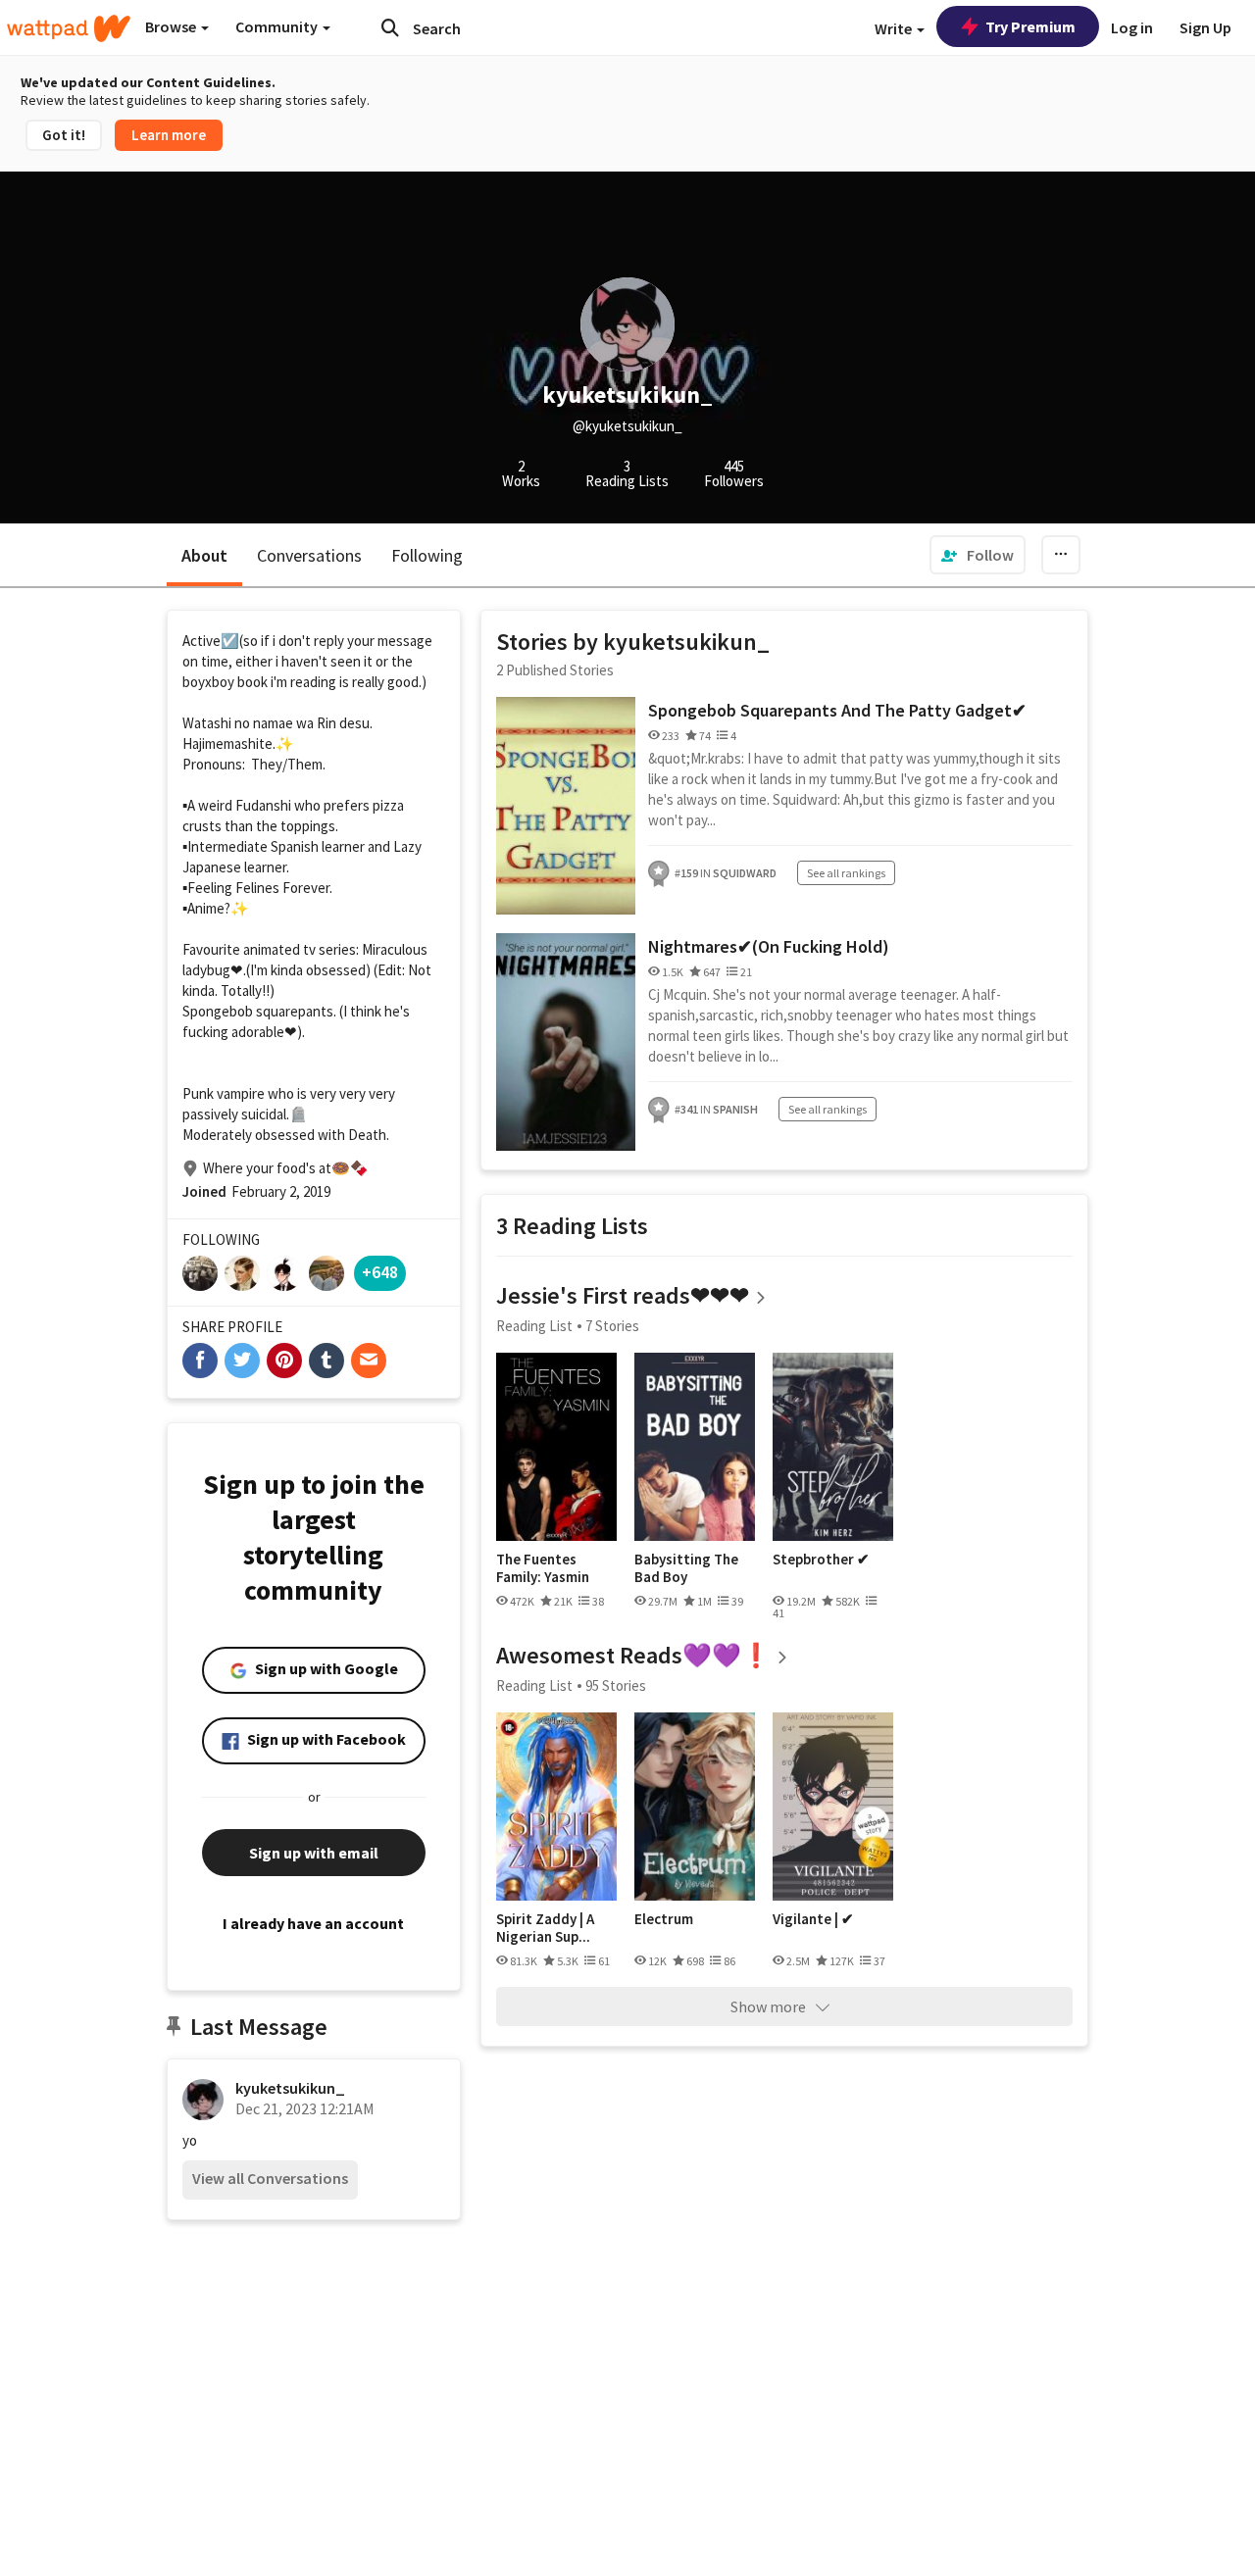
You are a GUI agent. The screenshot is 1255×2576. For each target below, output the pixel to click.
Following (427, 555)
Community (278, 26)
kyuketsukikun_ (290, 2088)
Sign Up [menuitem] (1205, 27)
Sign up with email (314, 1853)
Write (895, 28)
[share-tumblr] (326, 1361)
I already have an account (313, 1923)
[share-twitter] (242, 1361)
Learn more (169, 135)
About (204, 555)
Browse (172, 26)
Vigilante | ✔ (813, 1919)
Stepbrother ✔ (821, 1560)
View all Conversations (270, 2178)
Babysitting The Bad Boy (686, 1568)
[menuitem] (978, 555)
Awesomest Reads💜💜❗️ (633, 1655)
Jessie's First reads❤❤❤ (623, 1295)
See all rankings (846, 873)
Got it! (64, 135)
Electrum (664, 1919)
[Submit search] (390, 27)
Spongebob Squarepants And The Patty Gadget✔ (837, 710)
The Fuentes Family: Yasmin (543, 1568)
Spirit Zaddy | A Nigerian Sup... (545, 1928)
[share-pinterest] (284, 1361)
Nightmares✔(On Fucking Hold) (769, 946)
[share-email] (369, 1361)
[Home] (69, 28)
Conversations (309, 555)
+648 (380, 1272)
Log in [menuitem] (1132, 27)
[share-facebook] (200, 1361)
